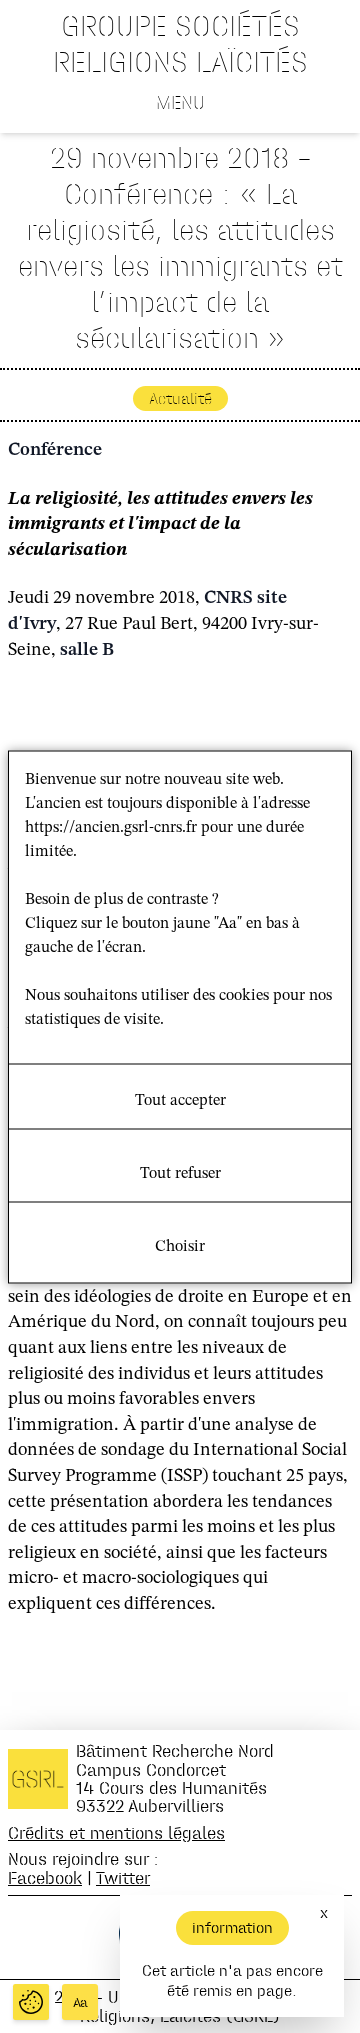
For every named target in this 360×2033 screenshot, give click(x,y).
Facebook (45, 1877)
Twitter (123, 1877)
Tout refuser (180, 1173)
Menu (180, 102)
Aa (80, 2002)
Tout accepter (180, 1100)
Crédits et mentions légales (116, 1832)
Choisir (180, 1246)
